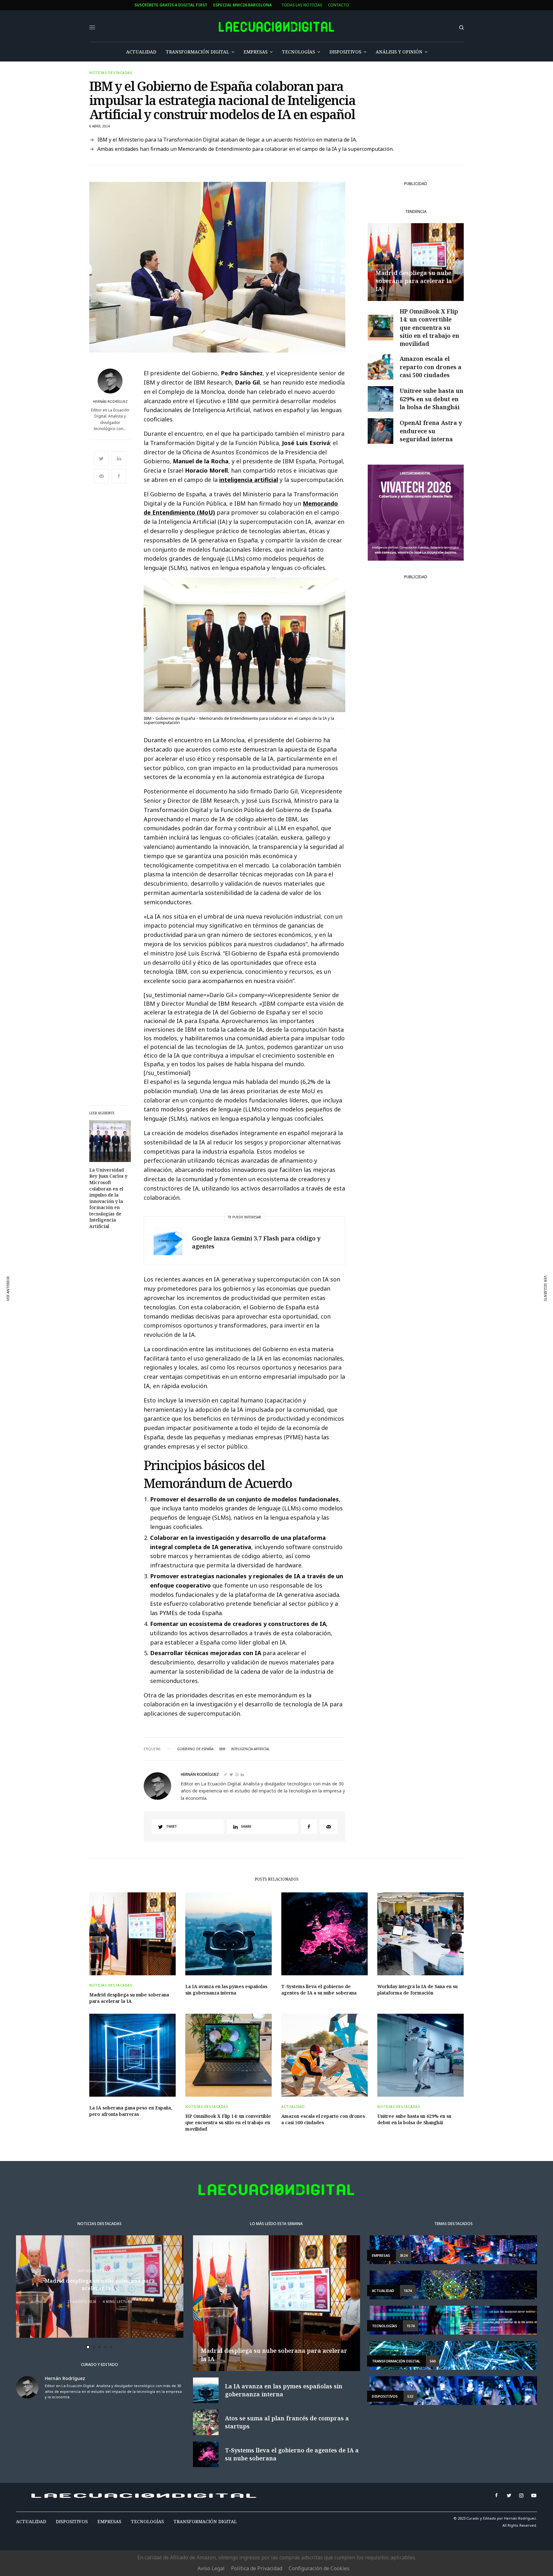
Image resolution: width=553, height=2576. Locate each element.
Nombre (190, 1284)
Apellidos (192, 1309)
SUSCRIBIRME (204, 1357)
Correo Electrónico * (205, 1260)
